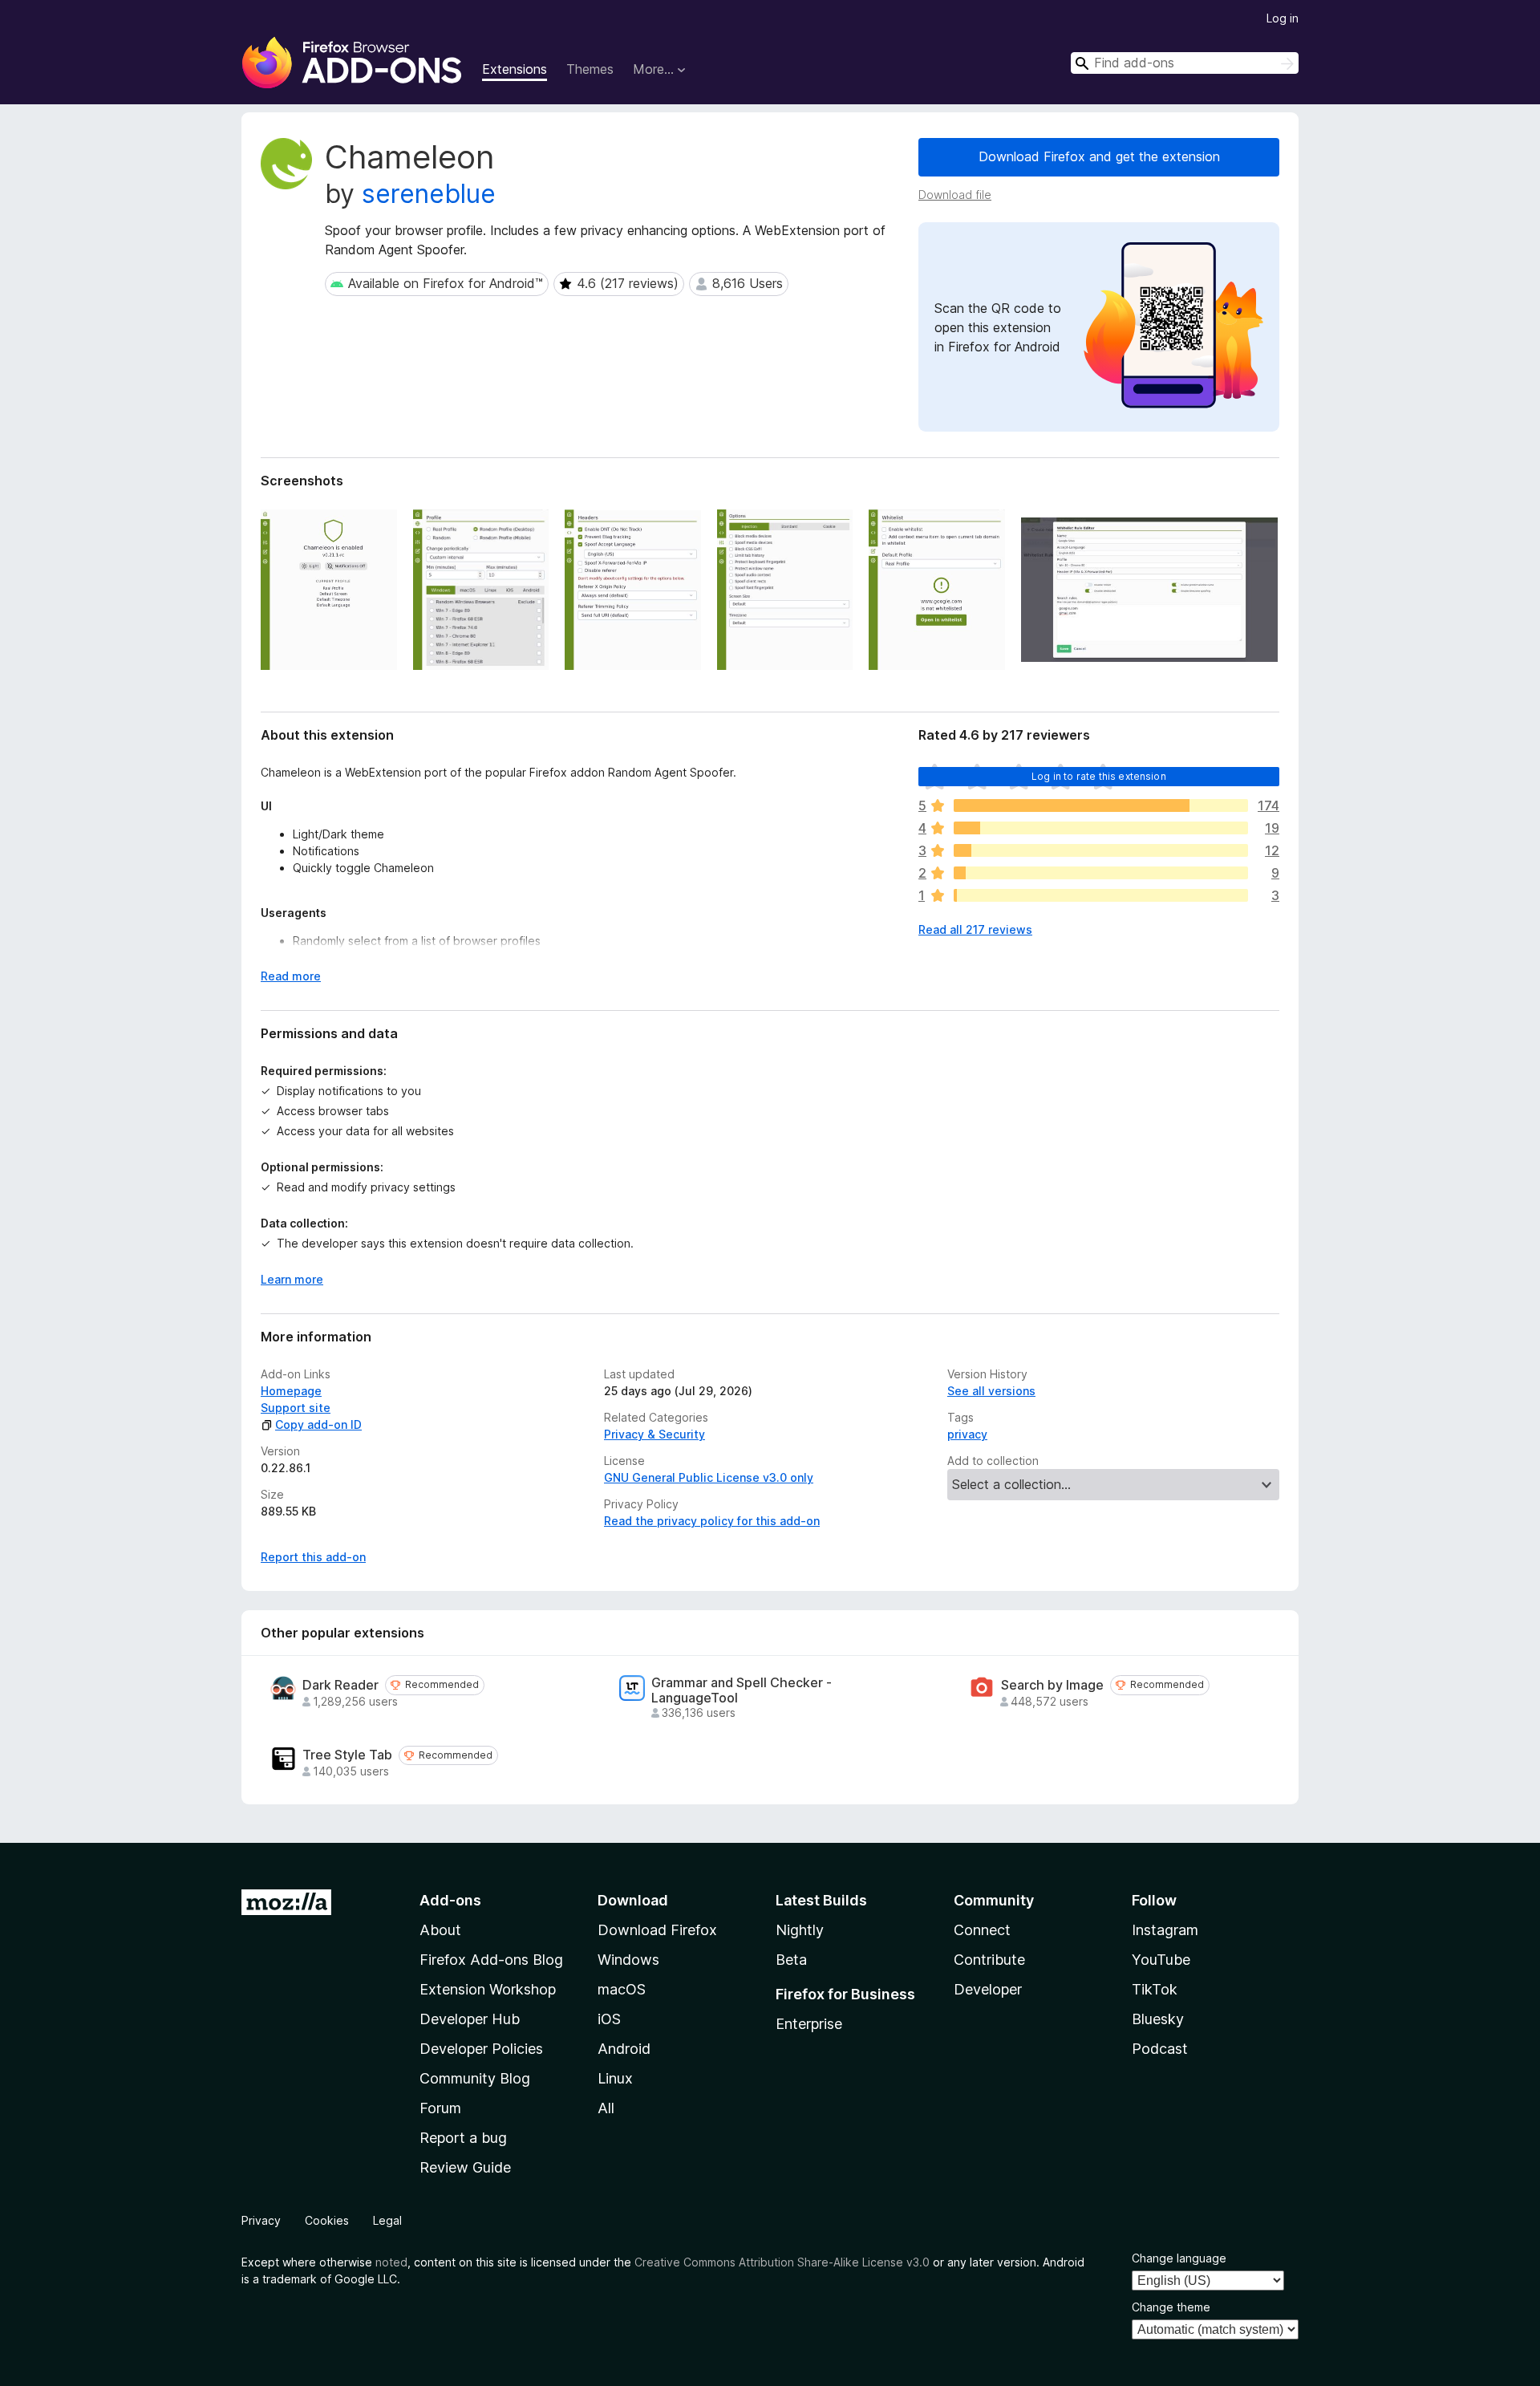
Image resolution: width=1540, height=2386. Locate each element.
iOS (609, 2019)
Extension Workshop (488, 1989)
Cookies (327, 2220)
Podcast (1160, 2049)
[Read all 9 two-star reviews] (1101, 873)
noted (391, 2262)
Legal (387, 2220)
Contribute (989, 1960)
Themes (590, 69)
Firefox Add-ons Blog (491, 1960)
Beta (791, 1960)
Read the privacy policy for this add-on (712, 1521)
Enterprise (809, 2024)
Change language (1179, 2258)
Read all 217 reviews (975, 929)
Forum (440, 2108)
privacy (967, 1434)
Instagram (1165, 1930)
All (606, 2108)
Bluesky (1158, 2019)
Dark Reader (340, 1685)
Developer (988, 1989)
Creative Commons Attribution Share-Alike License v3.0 (782, 2262)
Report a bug (463, 2138)
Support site (296, 1408)
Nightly (800, 1930)
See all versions (991, 1391)
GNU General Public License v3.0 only (709, 1477)
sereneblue (429, 194)
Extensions (515, 69)
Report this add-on (313, 1557)
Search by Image (1052, 1685)
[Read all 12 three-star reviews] (1101, 850)
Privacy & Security (654, 1434)
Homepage (291, 1391)
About (440, 1930)
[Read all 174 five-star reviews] (1101, 805)
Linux (615, 2078)
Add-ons (450, 1900)
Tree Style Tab (347, 1755)
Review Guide (465, 2167)
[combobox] (1185, 63)
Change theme (1171, 2307)
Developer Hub (470, 2019)
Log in (1283, 18)
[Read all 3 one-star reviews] (1101, 895)
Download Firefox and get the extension (1099, 156)
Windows (628, 1960)
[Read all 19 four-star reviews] (1101, 828)
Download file (955, 195)
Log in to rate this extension (1099, 776)
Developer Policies (481, 2049)
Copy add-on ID (318, 1424)
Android (624, 2049)
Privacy (261, 2220)
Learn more (292, 1279)
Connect (982, 1930)
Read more (291, 976)
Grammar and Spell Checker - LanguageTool (742, 1690)
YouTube (1161, 1960)
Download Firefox (657, 1930)
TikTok (1155, 1989)
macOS (622, 1989)
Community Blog (475, 2078)
